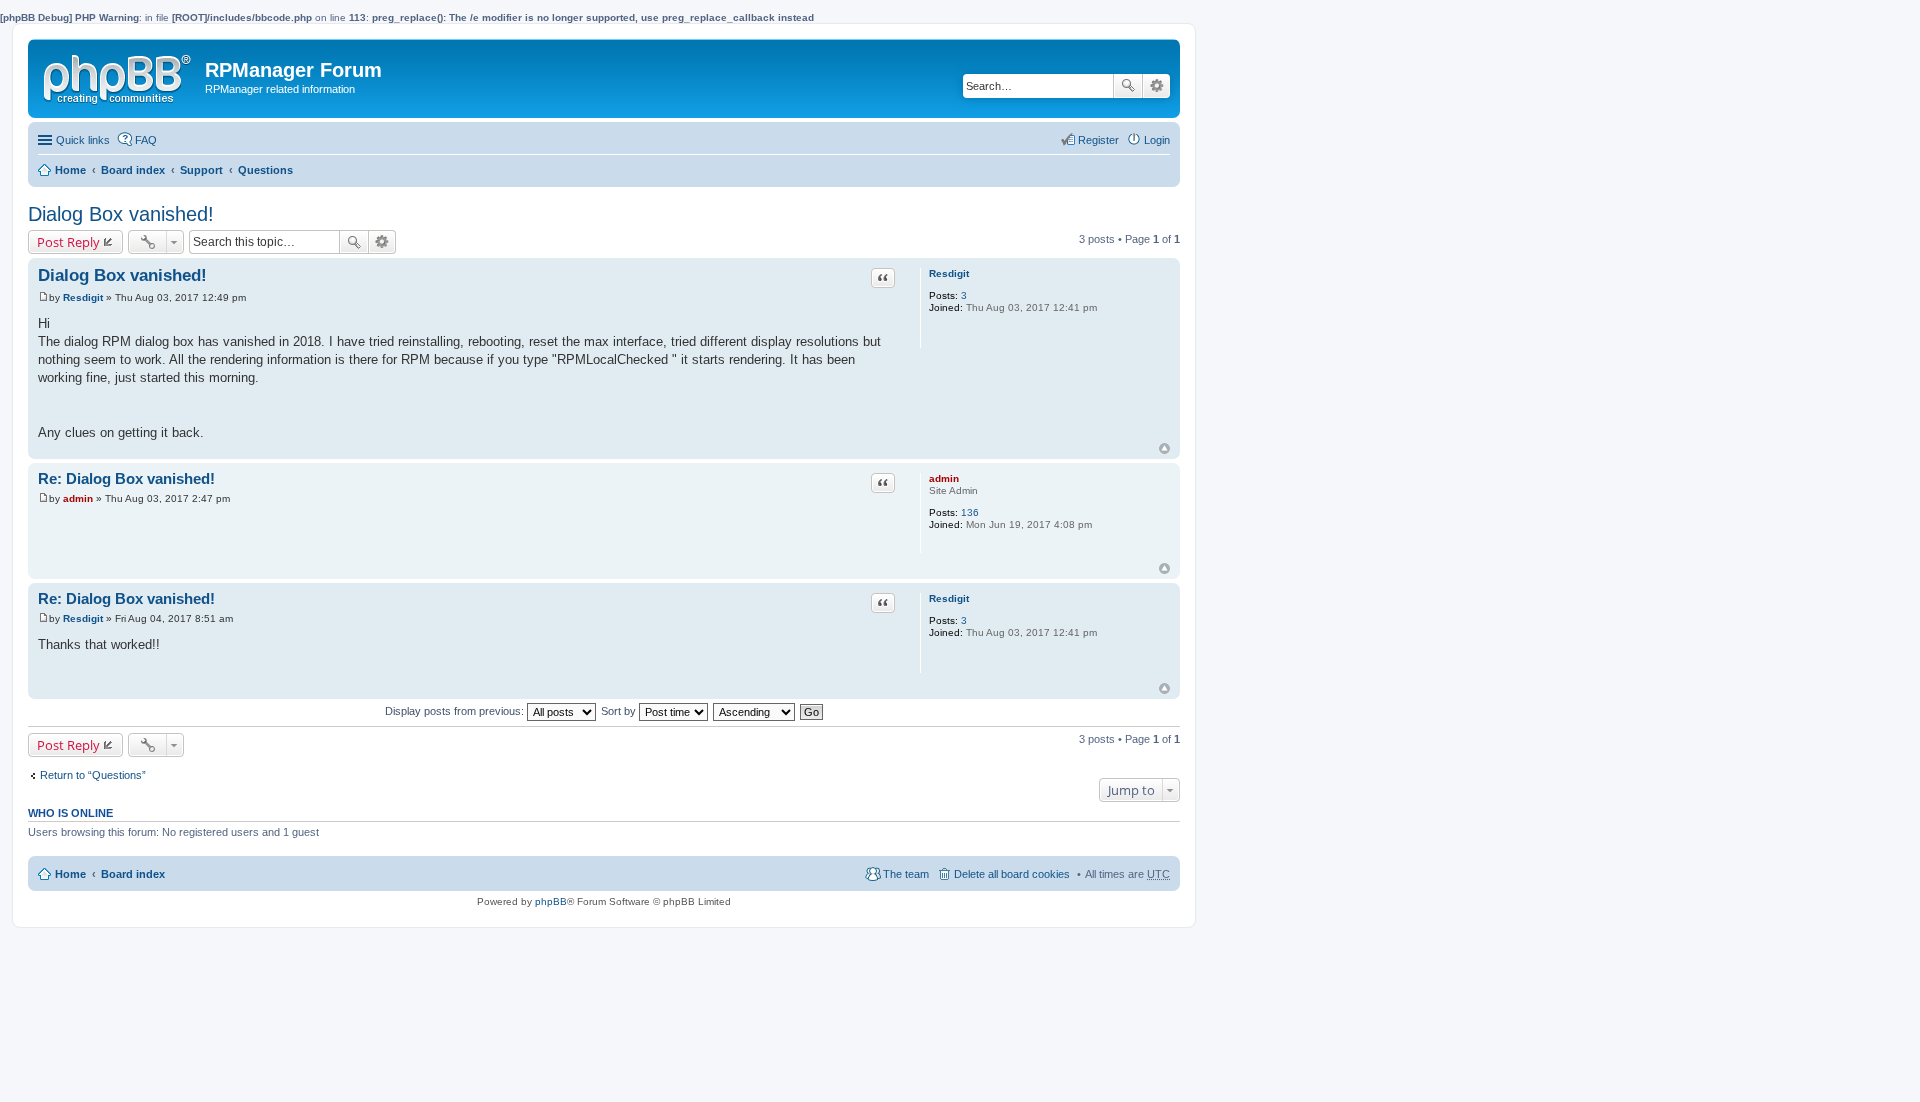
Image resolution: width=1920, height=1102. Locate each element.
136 (970, 512)
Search (1128, 86)
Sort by (620, 711)
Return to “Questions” (93, 775)
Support (201, 170)
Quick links (83, 140)
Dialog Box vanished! (121, 214)
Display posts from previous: (456, 711)
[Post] (43, 297)
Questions (265, 170)
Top (1164, 448)
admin (944, 478)
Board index (133, 170)
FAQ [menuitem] (146, 140)
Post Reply (68, 242)
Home (70, 170)
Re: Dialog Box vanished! (126, 478)
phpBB (551, 901)
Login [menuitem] (1157, 140)
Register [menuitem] (1098, 140)
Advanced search (1156, 86)
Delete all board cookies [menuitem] (1012, 874)
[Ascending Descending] (755, 711)
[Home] (119, 75)
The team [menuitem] (906, 874)
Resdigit (949, 273)
